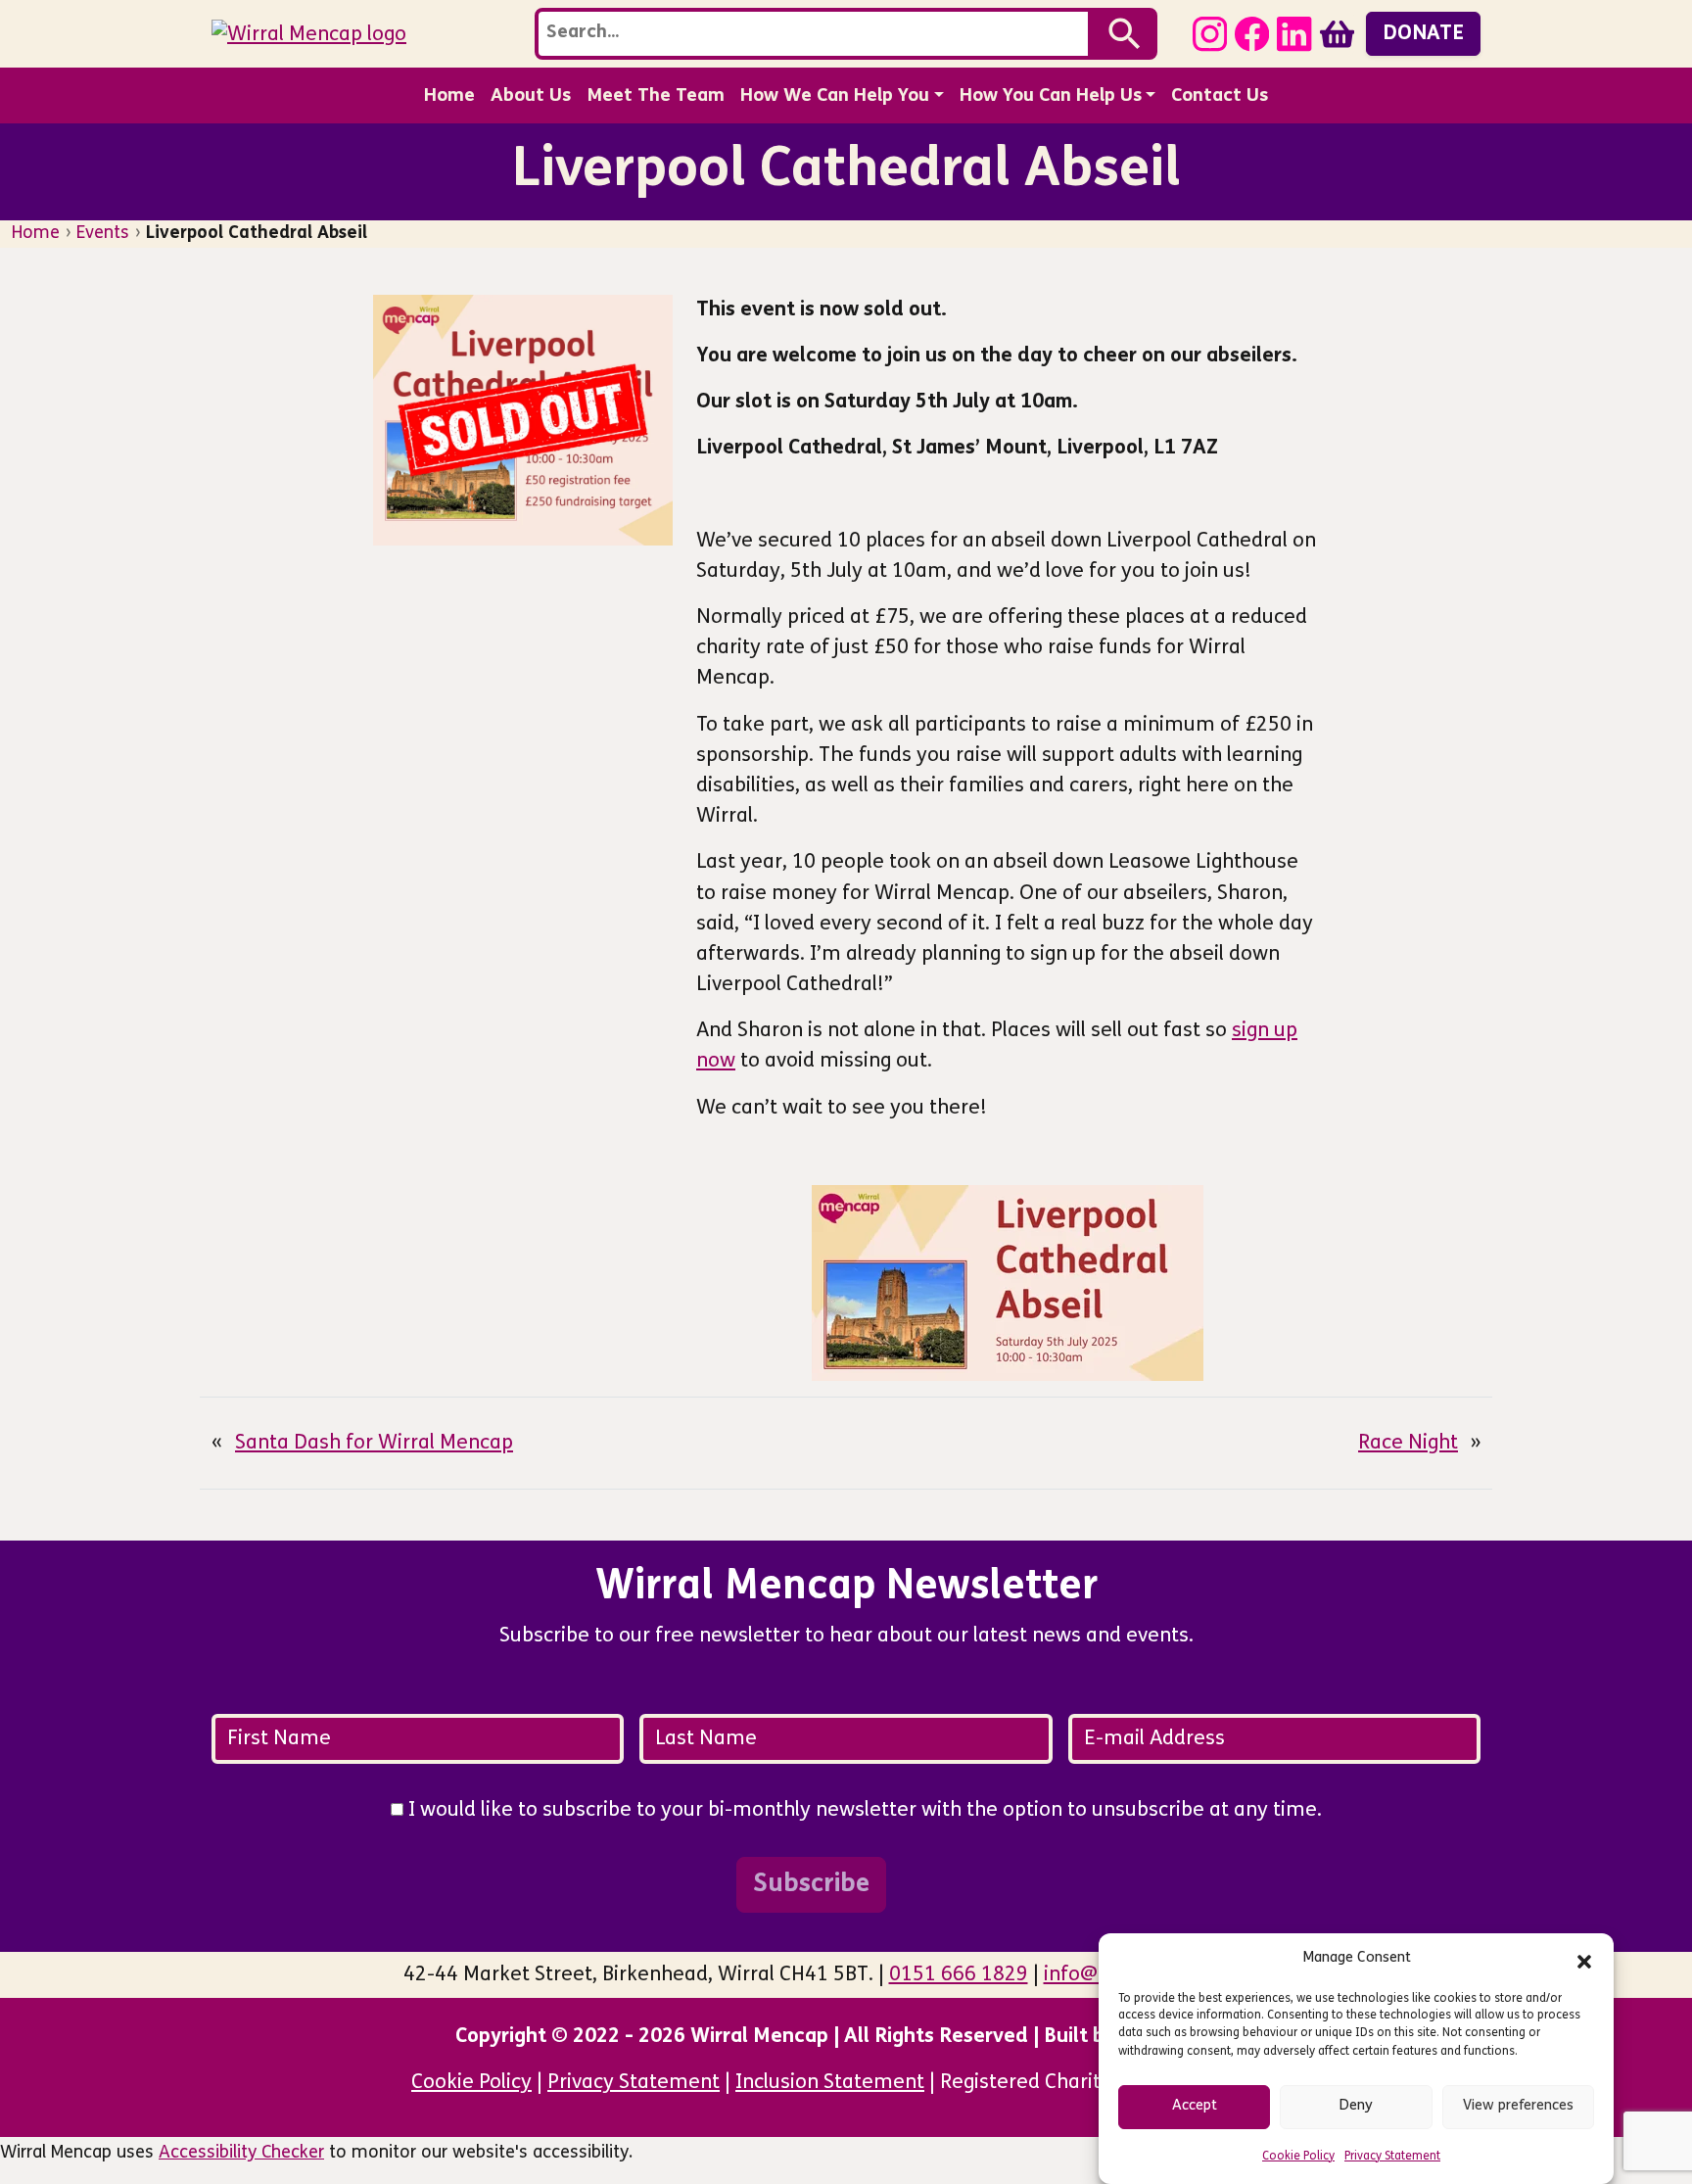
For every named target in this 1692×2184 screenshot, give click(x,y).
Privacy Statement (1392, 2157)
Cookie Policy (1298, 2157)
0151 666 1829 (959, 1975)
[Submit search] (1125, 34)
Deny (1356, 2106)
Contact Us (1220, 96)
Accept (1195, 2106)
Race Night (1408, 1443)
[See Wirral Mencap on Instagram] (1210, 32)
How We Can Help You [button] (835, 96)
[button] (1584, 1960)
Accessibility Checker (241, 2153)
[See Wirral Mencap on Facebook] (1252, 32)
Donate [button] (1423, 34)
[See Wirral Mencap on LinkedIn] (1294, 32)
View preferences (1518, 2106)
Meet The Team (656, 96)
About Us (531, 96)
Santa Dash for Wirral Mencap (374, 1443)
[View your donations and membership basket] (1337, 32)
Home (449, 96)
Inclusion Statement (830, 2083)
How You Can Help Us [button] (1051, 96)
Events (103, 234)
